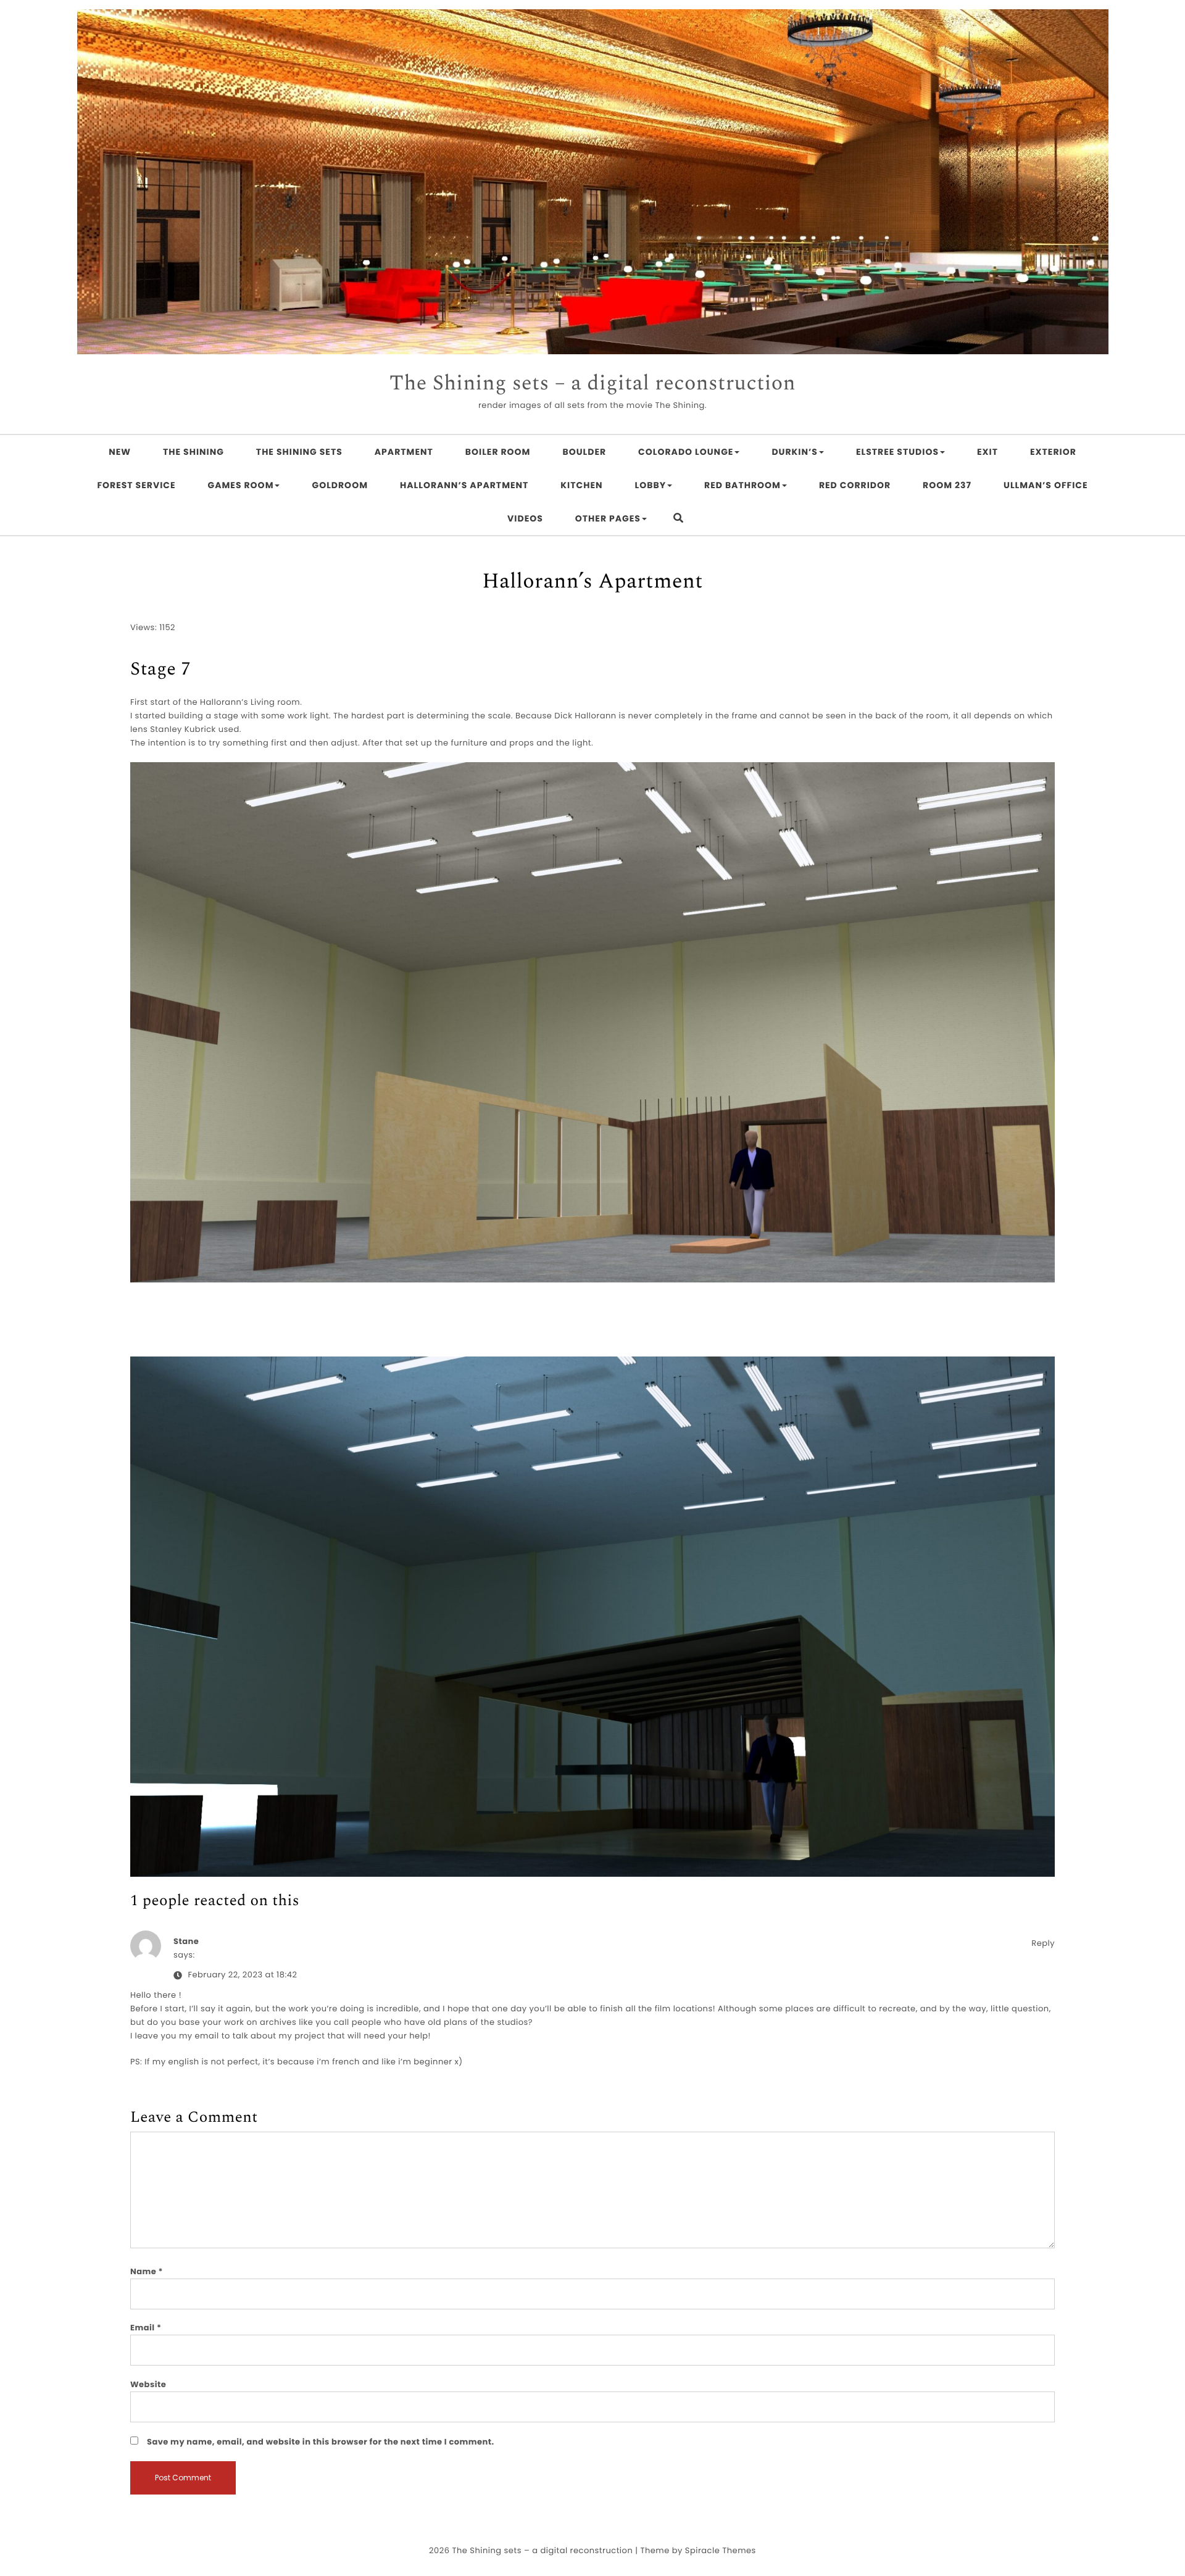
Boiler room (498, 452)
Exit (987, 452)
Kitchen (581, 485)
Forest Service (136, 485)
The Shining (193, 452)
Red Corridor (855, 485)
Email (146, 2328)
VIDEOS (525, 518)
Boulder (584, 452)
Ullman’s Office (1046, 485)
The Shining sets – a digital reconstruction (592, 384)
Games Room (241, 485)
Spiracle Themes (721, 2550)
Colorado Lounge (686, 452)
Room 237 (947, 485)
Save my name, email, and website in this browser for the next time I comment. (321, 2442)
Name (147, 2271)
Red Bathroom (742, 485)
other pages (608, 518)
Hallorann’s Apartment (464, 485)
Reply (1043, 1943)
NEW (120, 452)
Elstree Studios (897, 452)
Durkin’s (795, 452)
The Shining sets (299, 452)
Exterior (1053, 452)
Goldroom (340, 485)
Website (148, 2384)
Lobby (651, 485)
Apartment (404, 452)
